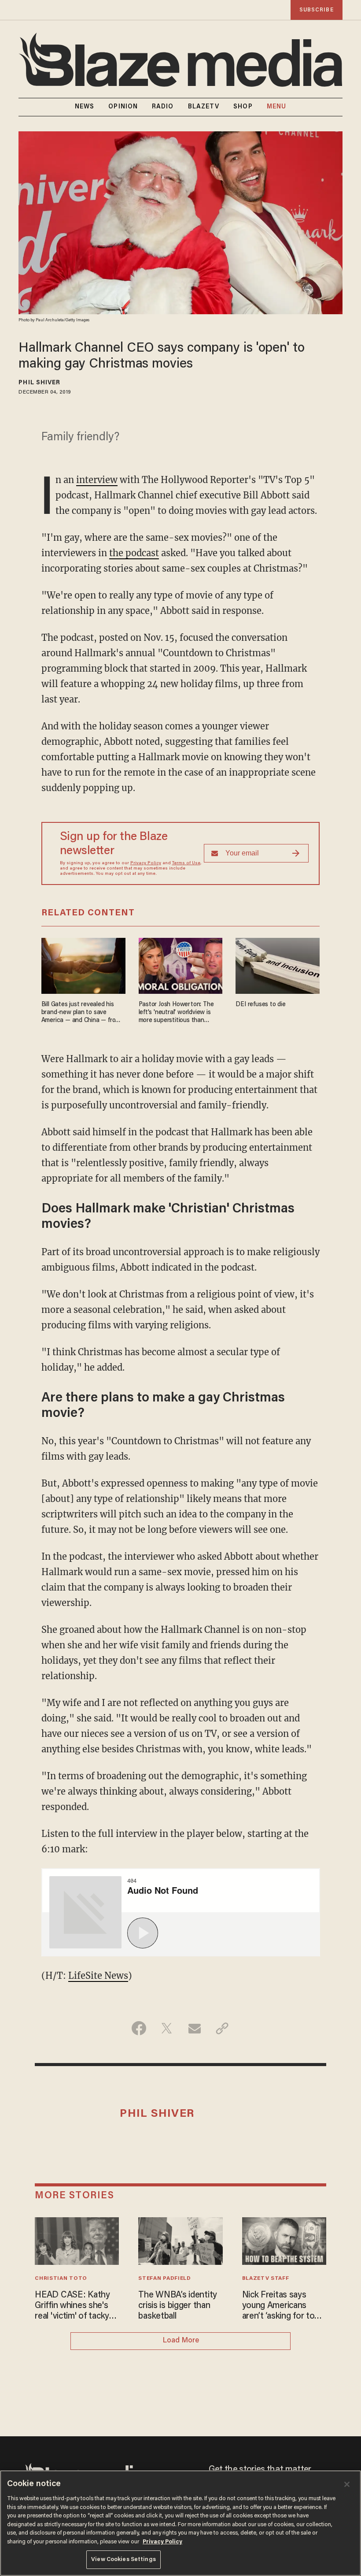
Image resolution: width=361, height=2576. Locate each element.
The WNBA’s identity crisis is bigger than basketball (178, 2306)
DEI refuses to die (260, 1005)
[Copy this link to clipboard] (222, 2028)
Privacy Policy (146, 863)
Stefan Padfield (164, 2279)
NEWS (85, 107)
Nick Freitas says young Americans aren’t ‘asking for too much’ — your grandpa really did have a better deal (283, 2306)
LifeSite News (98, 1976)
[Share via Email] (194, 2028)
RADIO (163, 107)
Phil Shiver (39, 383)
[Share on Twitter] (167, 2028)
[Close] (347, 2484)
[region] (180, 2523)
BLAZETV (204, 107)
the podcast (134, 553)
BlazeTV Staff (266, 2279)
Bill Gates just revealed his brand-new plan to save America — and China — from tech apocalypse (81, 1013)
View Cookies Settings (123, 2559)
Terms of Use (186, 863)
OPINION (123, 107)
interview (97, 480)
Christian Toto (61, 2279)
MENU (276, 107)
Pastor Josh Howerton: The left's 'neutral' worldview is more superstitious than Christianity (176, 1013)
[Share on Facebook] (139, 2028)
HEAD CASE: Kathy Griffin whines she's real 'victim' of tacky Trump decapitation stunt (72, 2306)
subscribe (317, 10)
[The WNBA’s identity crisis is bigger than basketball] (180, 2240)
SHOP (243, 107)
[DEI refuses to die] (278, 965)
